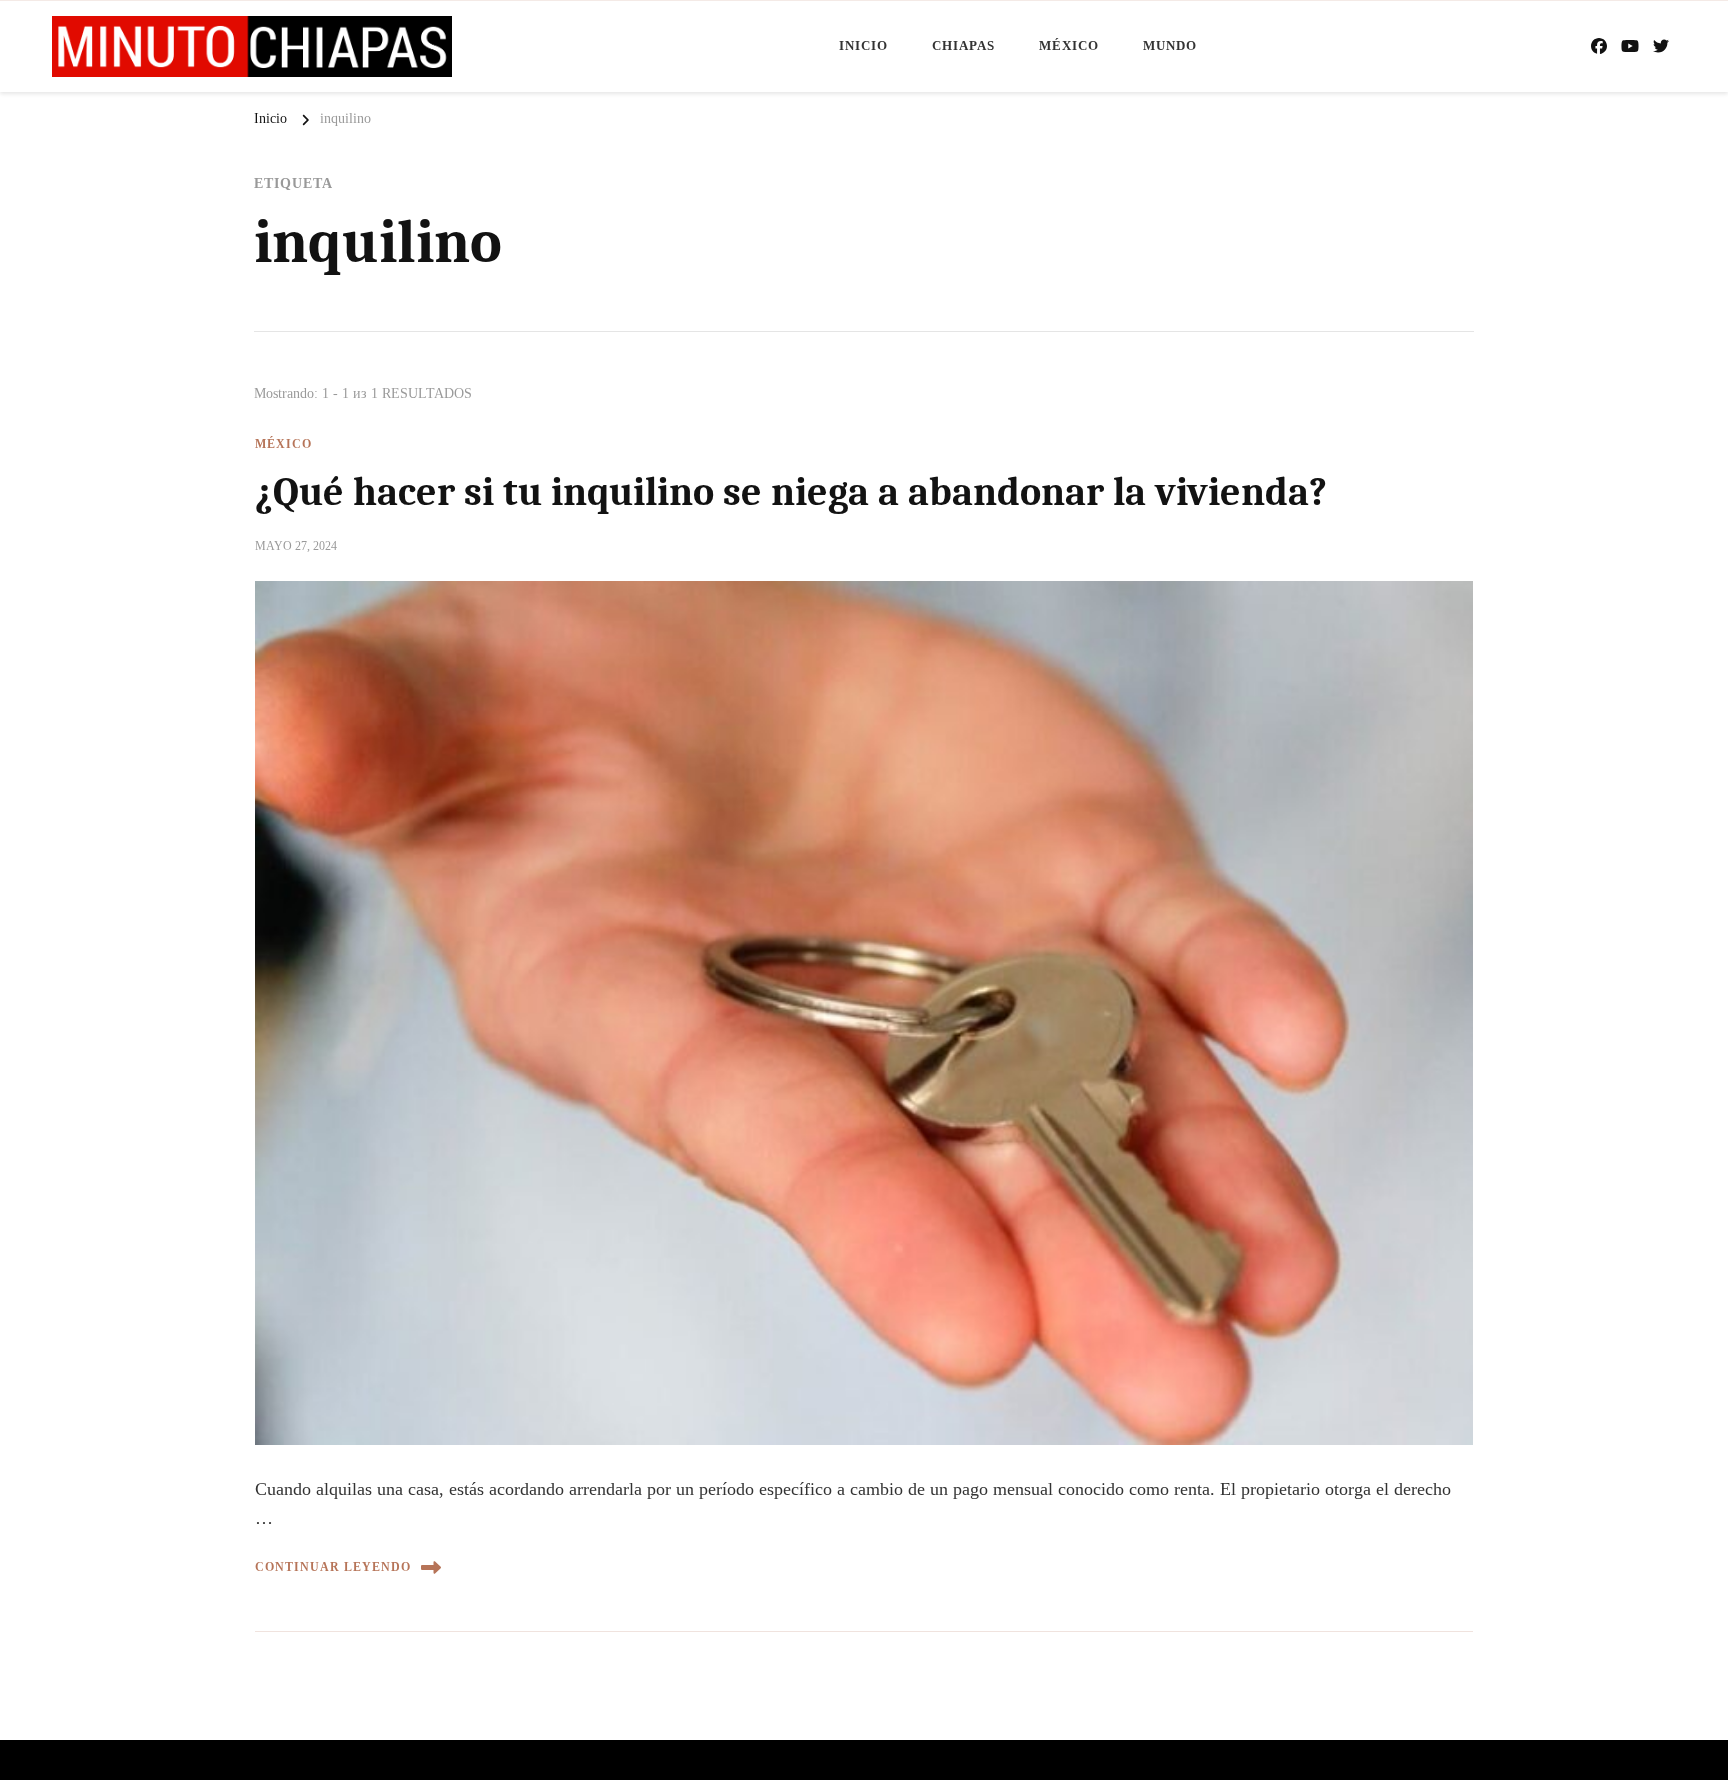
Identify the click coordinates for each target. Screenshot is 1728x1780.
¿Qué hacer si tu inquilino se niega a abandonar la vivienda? (791, 492)
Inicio (863, 45)
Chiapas (963, 45)
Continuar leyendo (333, 1567)
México (1069, 45)
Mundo (1170, 45)
